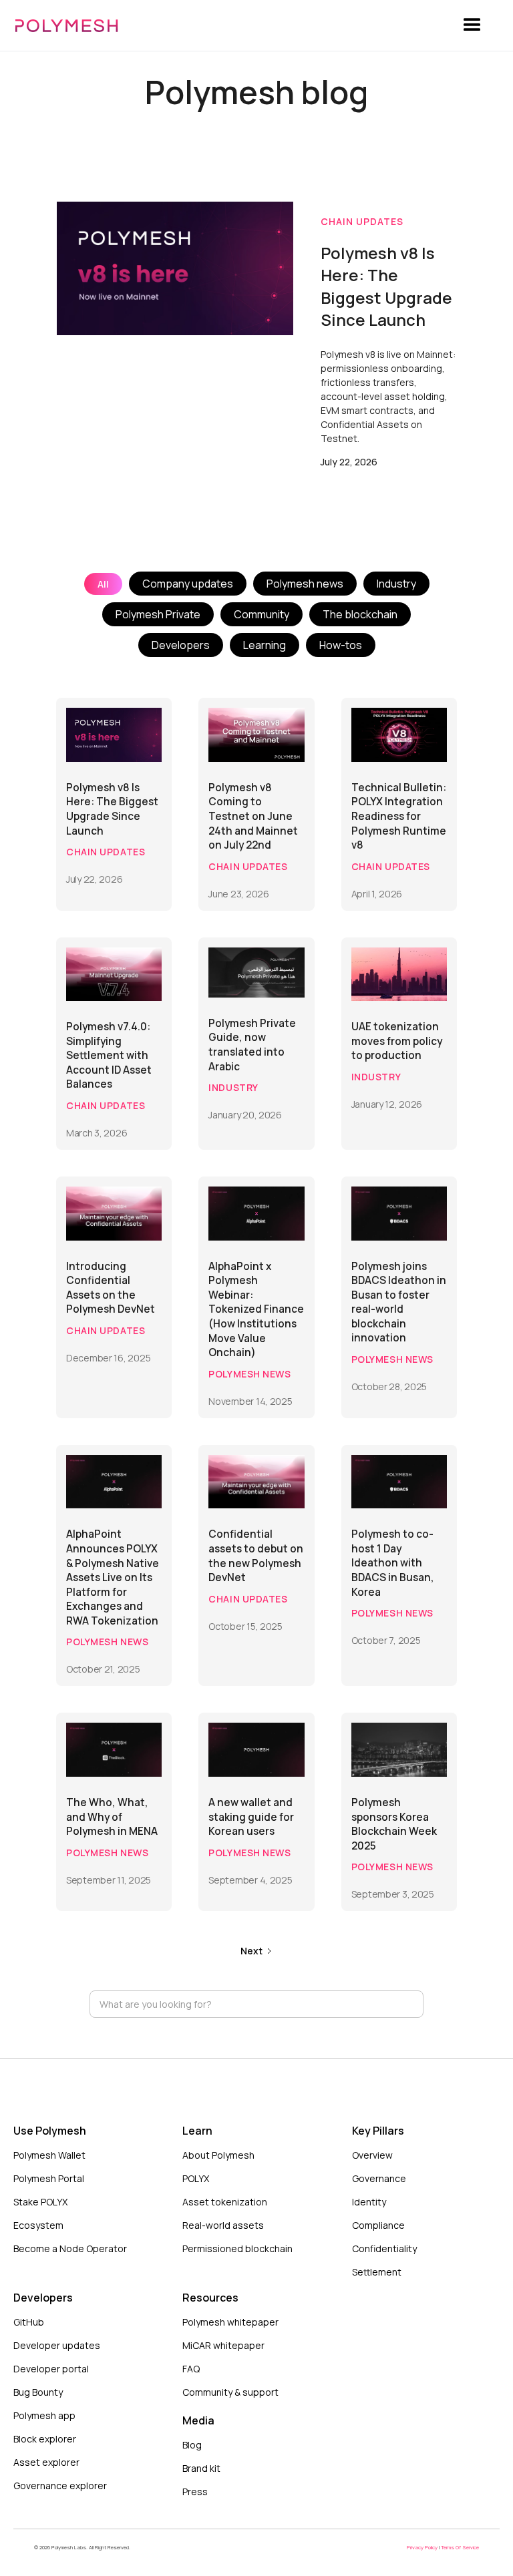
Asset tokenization (225, 2202)
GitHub (29, 2322)
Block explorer (45, 2439)
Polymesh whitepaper (230, 2322)
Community (262, 614)
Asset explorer (46, 2462)
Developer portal (51, 2369)
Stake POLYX (40, 2202)
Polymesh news (305, 584)
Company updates (188, 584)
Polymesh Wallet (49, 2155)
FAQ (191, 2369)
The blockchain (360, 614)
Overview (372, 2155)
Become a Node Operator (70, 2248)
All (103, 584)
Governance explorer (60, 2486)
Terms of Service (460, 2547)
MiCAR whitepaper (223, 2345)
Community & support (230, 2392)
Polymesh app (44, 2415)
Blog (192, 2445)
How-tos (341, 645)
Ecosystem (38, 2225)
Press (195, 2492)
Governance (379, 2178)
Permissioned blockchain (237, 2248)
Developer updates (57, 2345)
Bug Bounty (38, 2392)
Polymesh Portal (49, 2178)
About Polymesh (218, 2155)
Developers (181, 645)
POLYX (196, 2178)
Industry (396, 584)
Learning (265, 645)
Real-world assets (223, 2225)
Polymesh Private (158, 614)
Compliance (378, 2225)
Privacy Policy (423, 2547)
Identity (369, 2202)
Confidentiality (384, 2248)
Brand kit (201, 2468)
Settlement (377, 2272)
